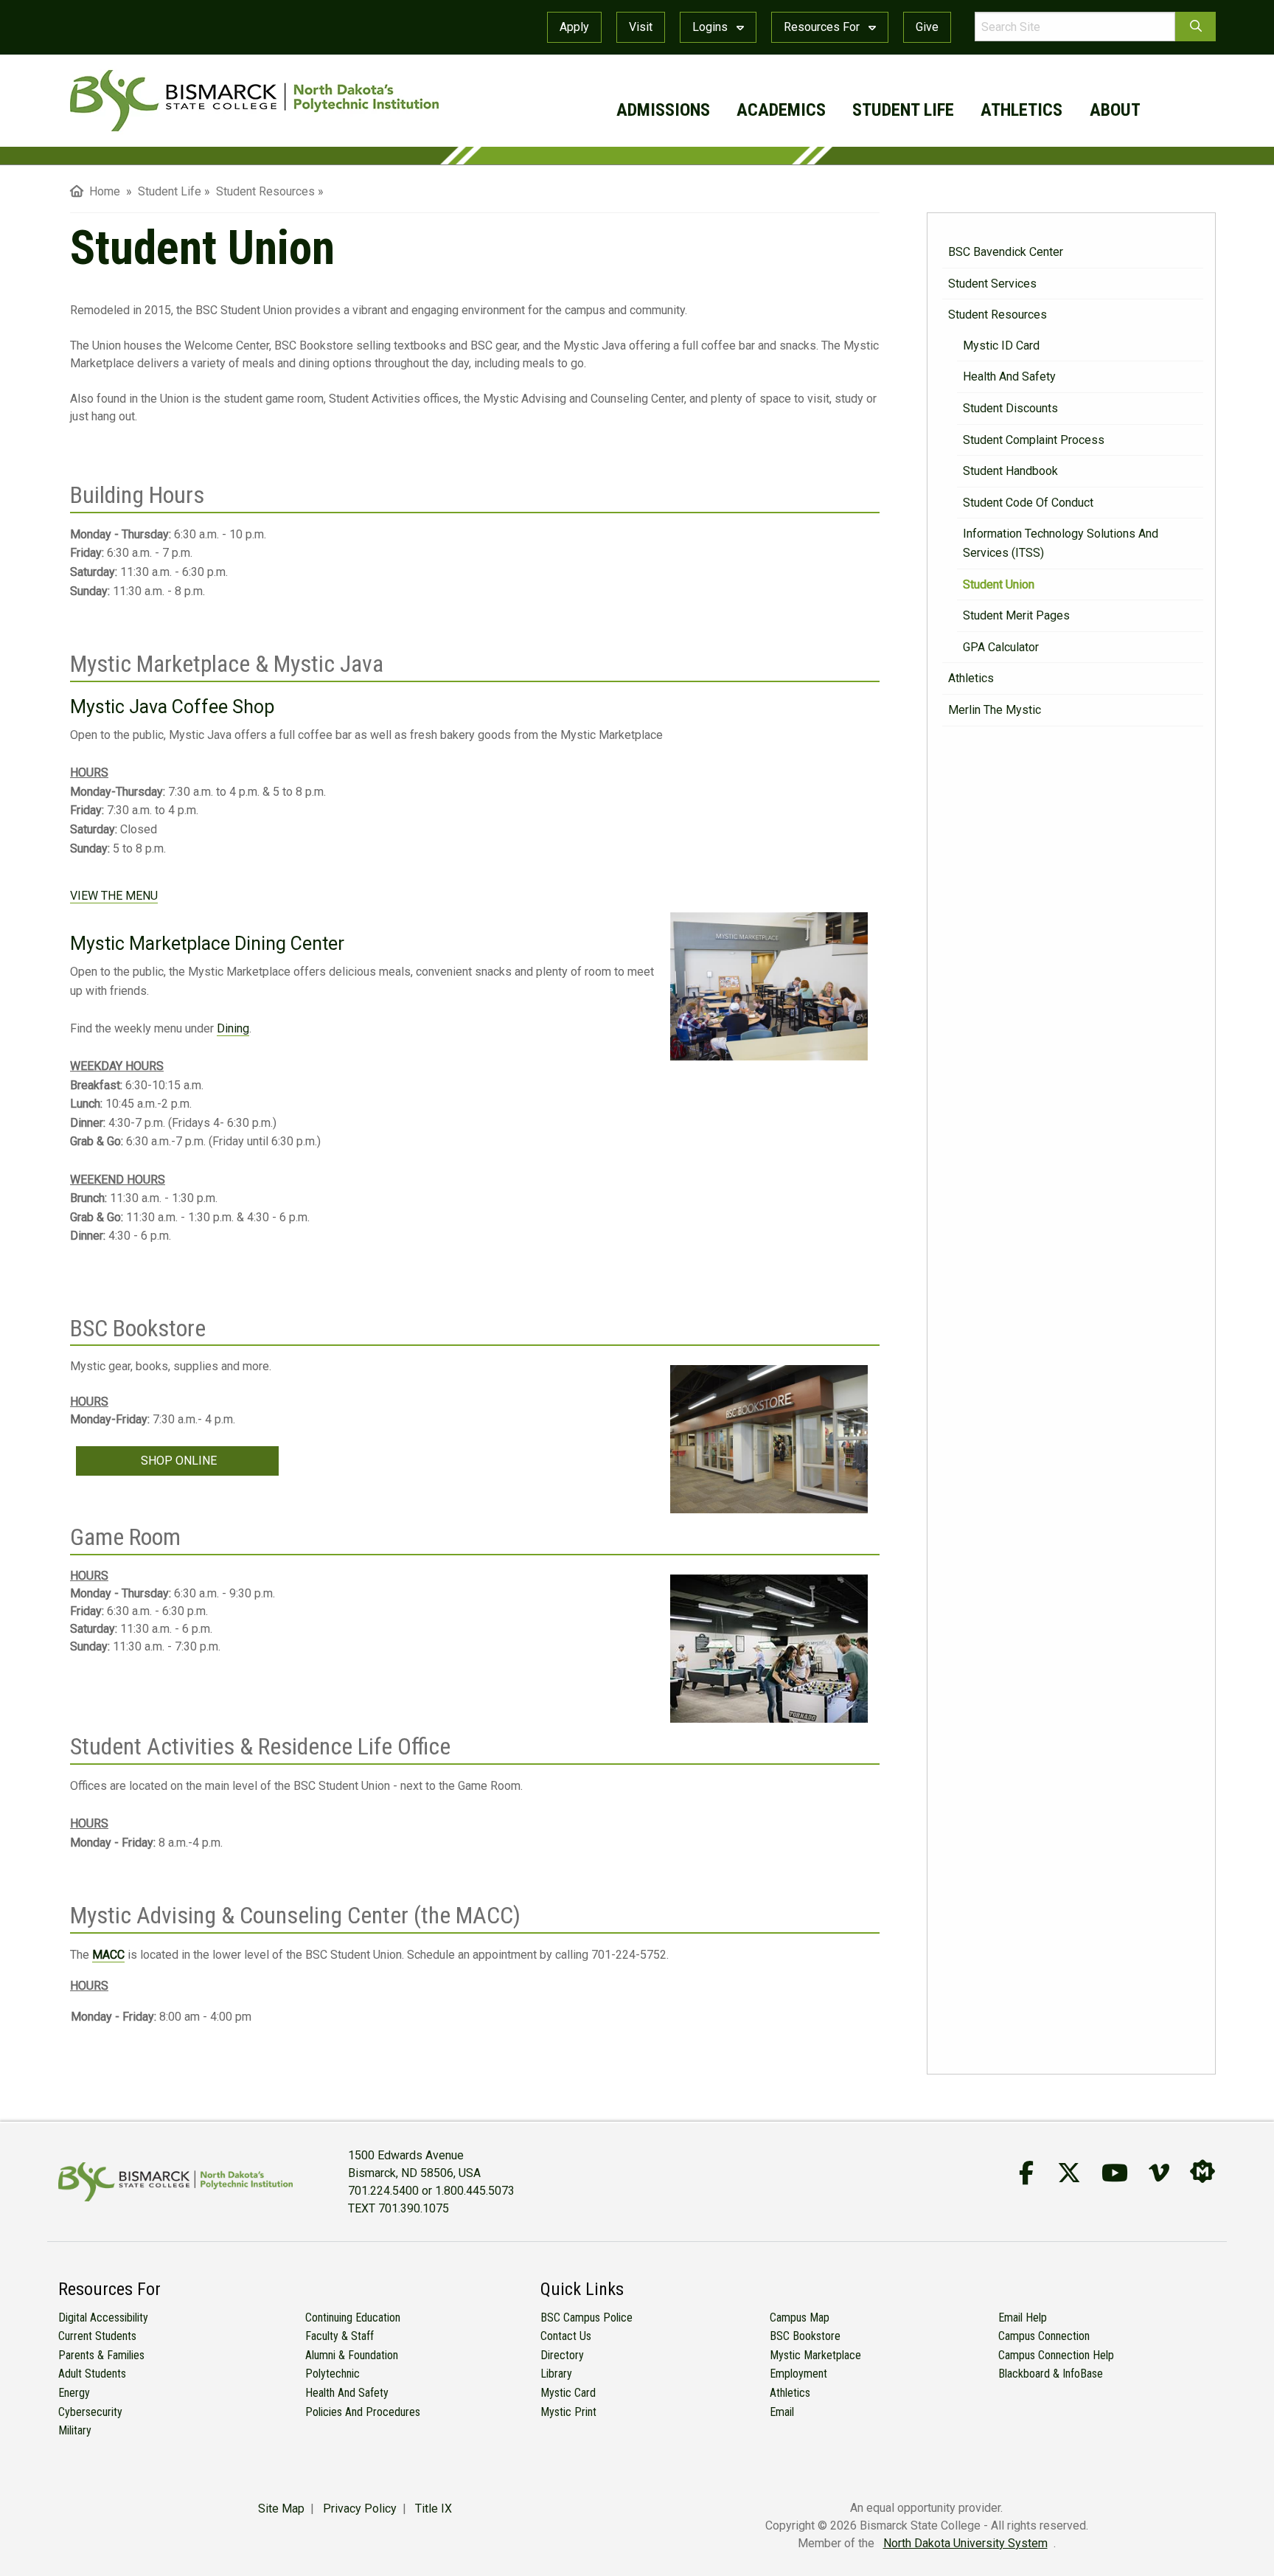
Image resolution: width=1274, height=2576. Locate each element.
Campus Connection (1044, 2336)
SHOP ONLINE (177, 1461)
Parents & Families (101, 2355)
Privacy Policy (360, 2509)
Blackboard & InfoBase (1051, 2374)
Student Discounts (1010, 408)
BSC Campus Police (586, 2318)
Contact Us (566, 2336)
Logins (711, 27)
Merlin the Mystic (995, 710)
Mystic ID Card (1001, 346)
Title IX (434, 2509)
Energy (74, 2393)
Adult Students (92, 2374)
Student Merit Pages (1016, 615)
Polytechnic (333, 2374)
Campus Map (800, 2318)
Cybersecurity (90, 2412)
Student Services (992, 284)
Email (782, 2412)
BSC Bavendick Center (1006, 252)
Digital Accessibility (103, 2318)
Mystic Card (568, 2393)
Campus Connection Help (1056, 2355)
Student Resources (998, 315)
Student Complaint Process (1034, 440)
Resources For (823, 27)
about (1115, 110)
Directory (562, 2355)
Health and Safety (1009, 376)
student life (903, 110)
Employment (798, 2374)
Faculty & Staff (340, 2336)
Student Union (999, 584)
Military (75, 2430)
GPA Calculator (1001, 647)
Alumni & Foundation (352, 2355)
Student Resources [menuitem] (265, 191)
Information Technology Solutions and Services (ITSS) (1061, 543)
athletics (1021, 110)
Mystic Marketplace (815, 2355)
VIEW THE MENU (114, 896)
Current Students (97, 2336)
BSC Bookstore (805, 2336)
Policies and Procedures (363, 2412)
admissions (663, 110)
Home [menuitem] (102, 191)
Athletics (971, 678)
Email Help (1023, 2318)
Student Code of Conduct (1028, 503)
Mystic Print (568, 2412)
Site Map (281, 2509)
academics (781, 110)
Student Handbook (1010, 471)
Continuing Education (353, 2318)
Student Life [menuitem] (170, 191)
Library (556, 2374)
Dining (233, 1028)
